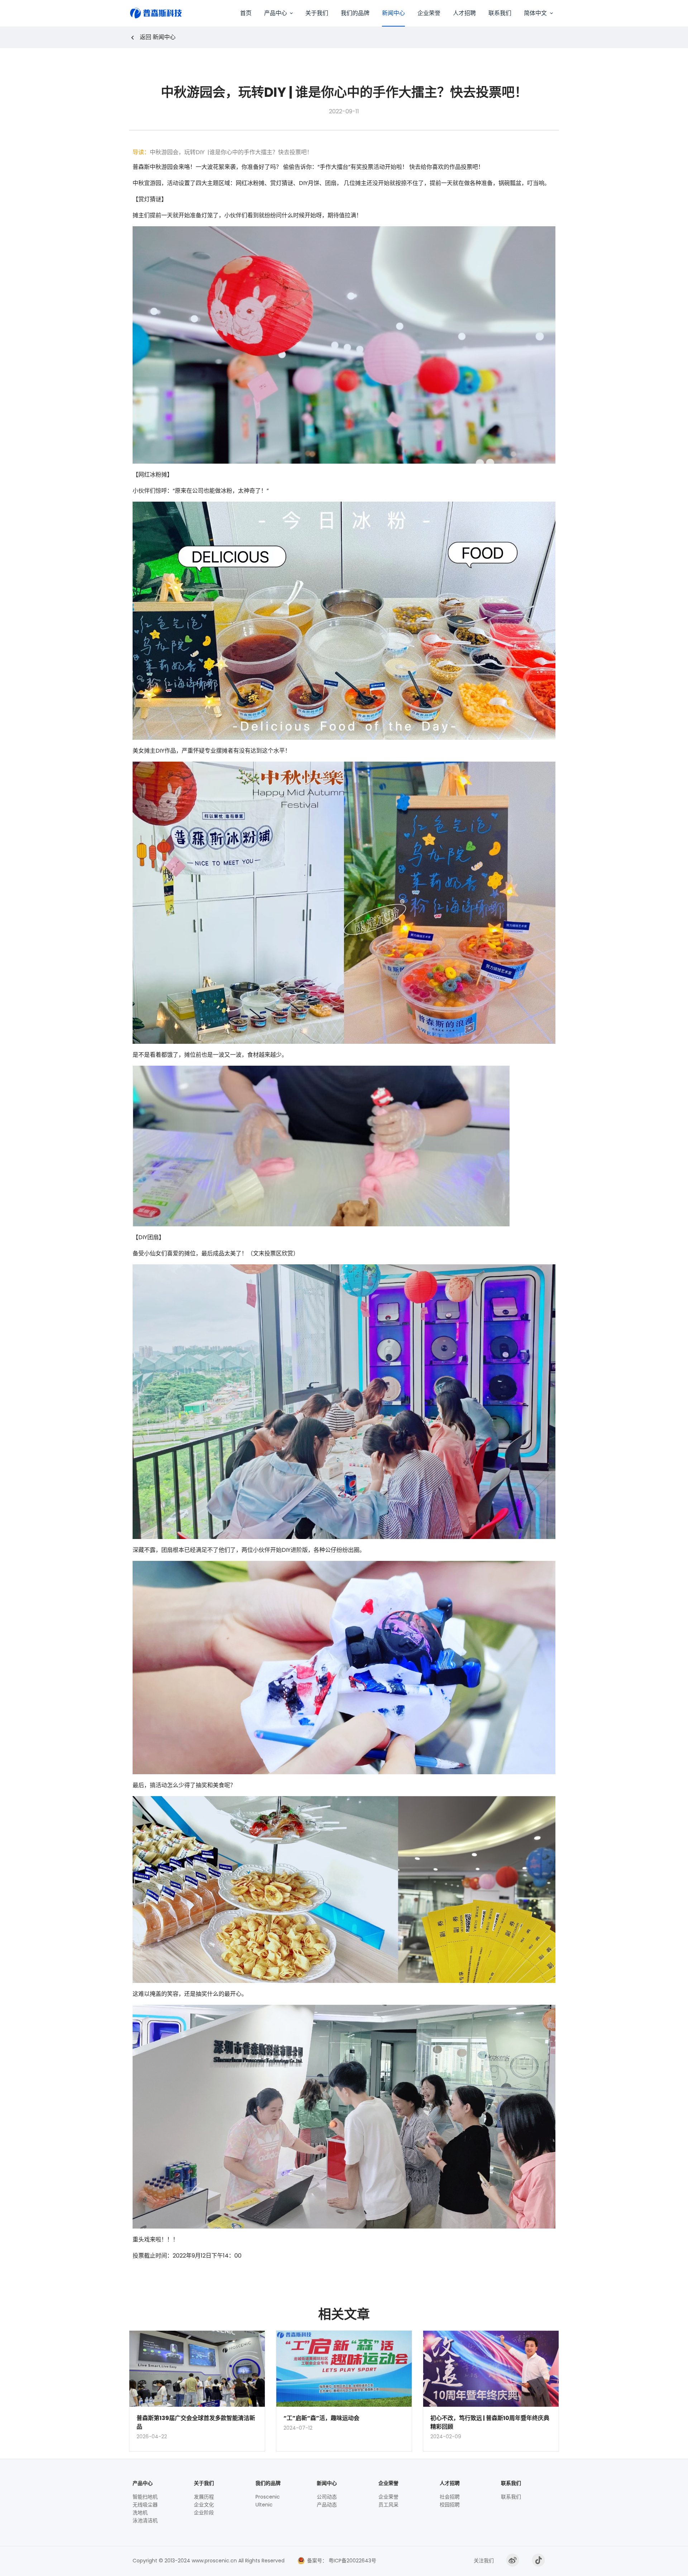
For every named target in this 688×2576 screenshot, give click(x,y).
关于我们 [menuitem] (317, 13)
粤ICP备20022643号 (352, 2561)
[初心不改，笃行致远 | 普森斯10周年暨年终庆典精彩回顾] (491, 2369)
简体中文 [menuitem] (535, 13)
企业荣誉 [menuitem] (429, 13)
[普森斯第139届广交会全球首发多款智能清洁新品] (197, 2369)
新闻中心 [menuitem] (393, 13)
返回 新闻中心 (158, 37)
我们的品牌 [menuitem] (355, 13)
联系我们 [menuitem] (500, 13)
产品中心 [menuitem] (276, 13)
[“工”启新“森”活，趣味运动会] (344, 2369)
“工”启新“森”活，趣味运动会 (321, 2418)
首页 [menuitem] (246, 13)
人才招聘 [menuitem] (464, 13)
